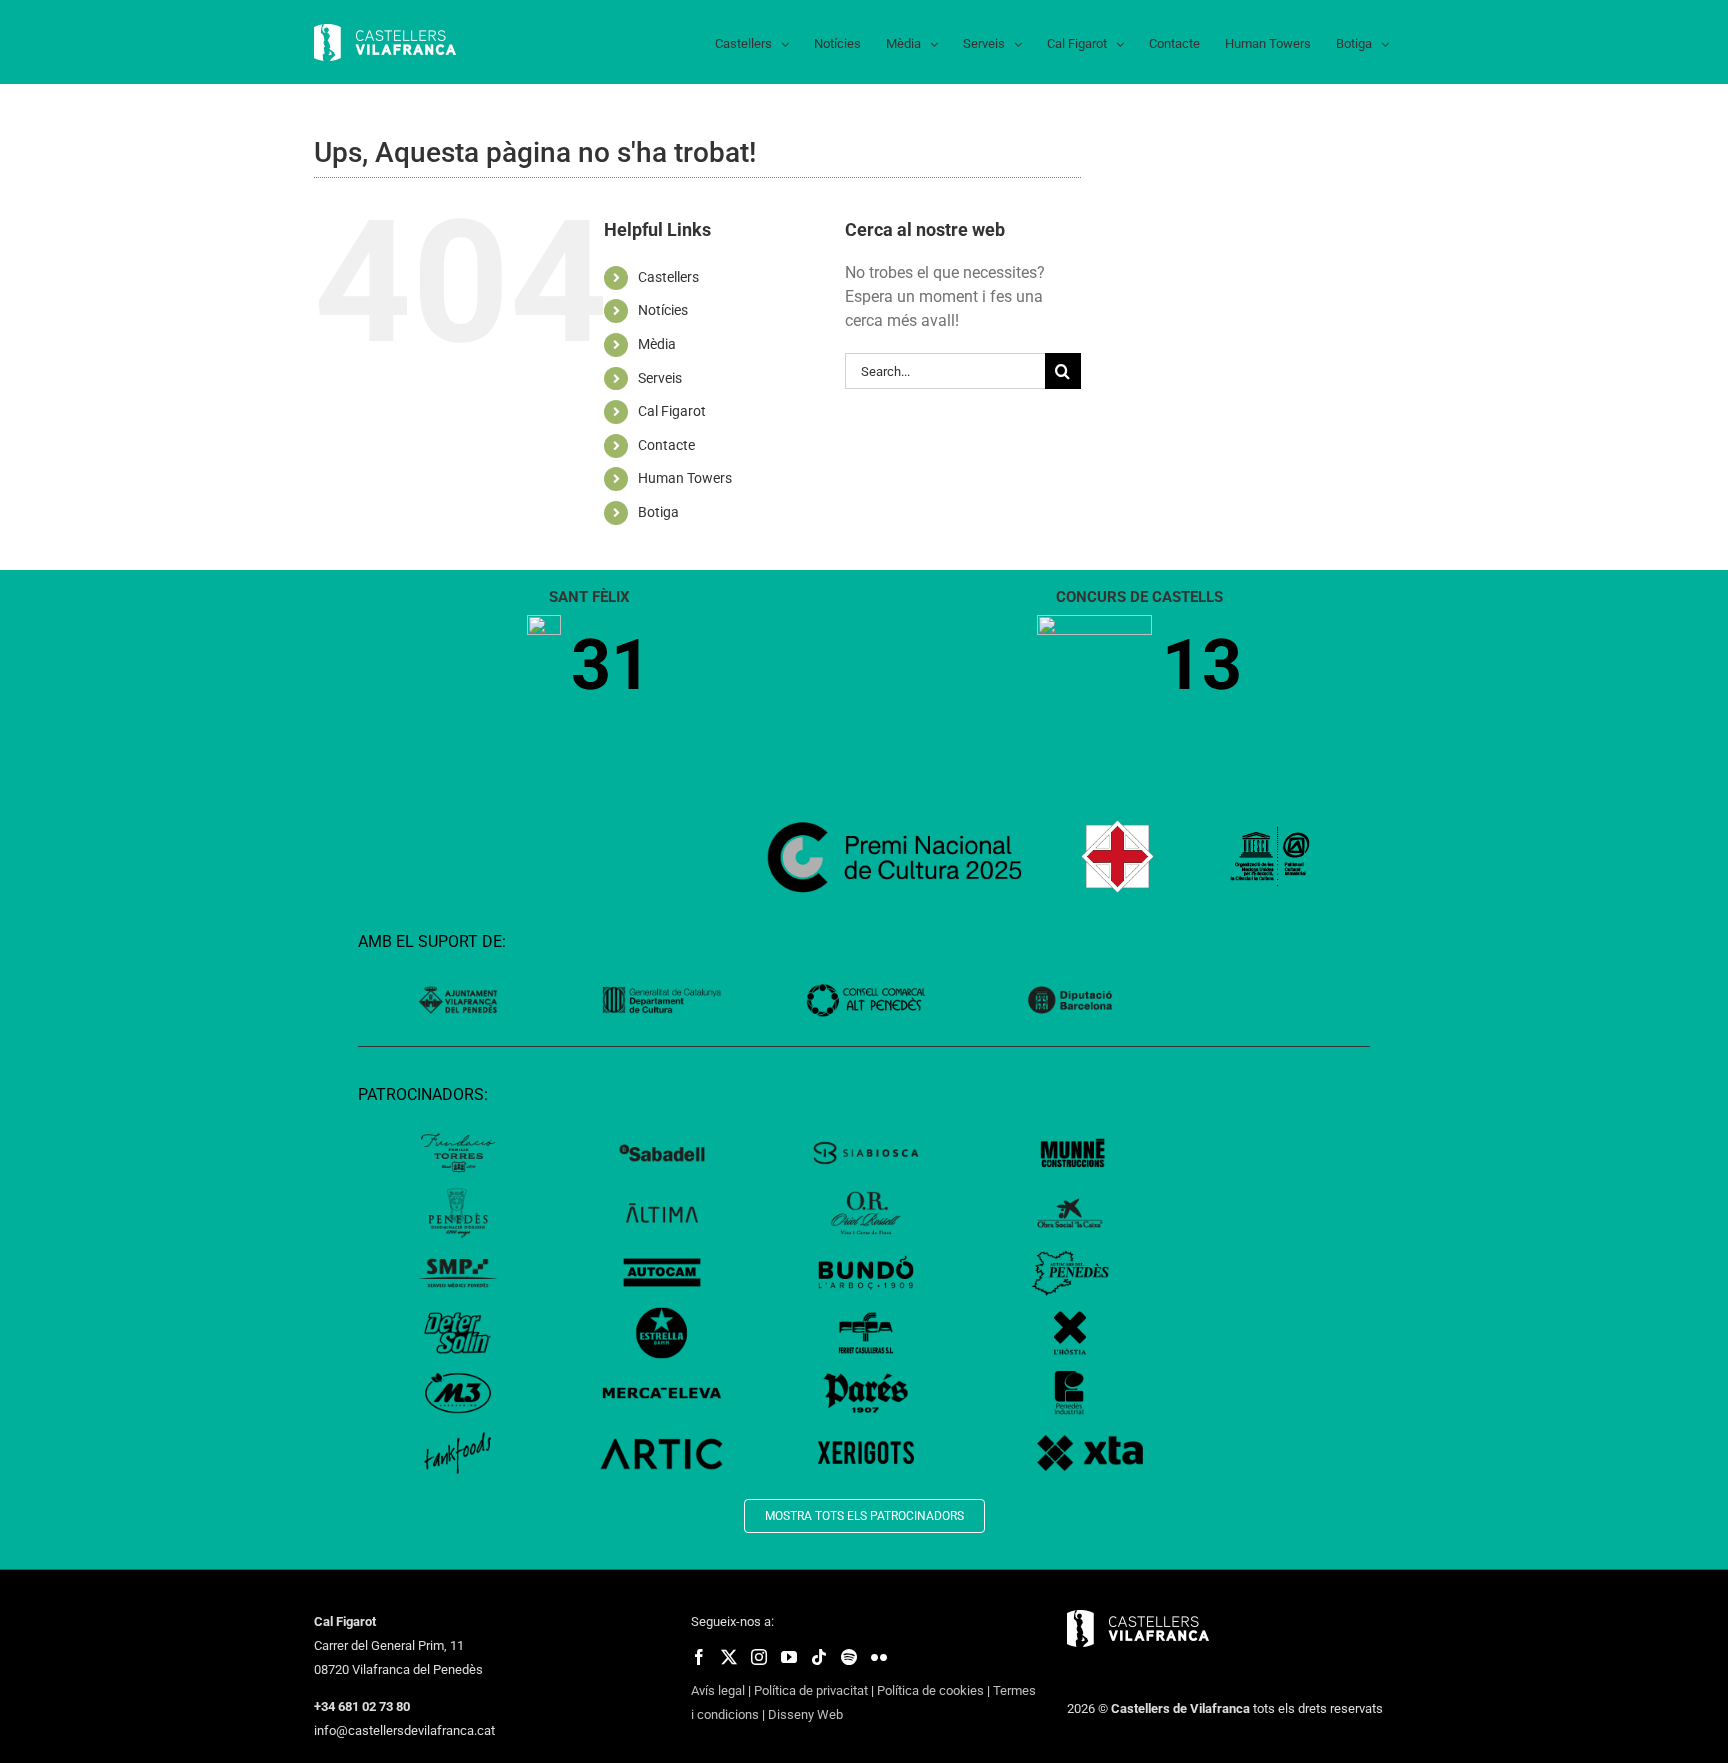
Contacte (666, 445)
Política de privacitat (811, 1690)
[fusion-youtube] (789, 1657)
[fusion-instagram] (759, 1657)
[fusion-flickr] (879, 1657)
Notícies (663, 310)
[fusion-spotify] (849, 1657)
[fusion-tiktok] (819, 1657)
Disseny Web (805, 1714)
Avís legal (718, 1690)
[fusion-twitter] (729, 1657)
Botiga (658, 512)
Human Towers (685, 478)
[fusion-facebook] (699, 1657)
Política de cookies (930, 1690)
